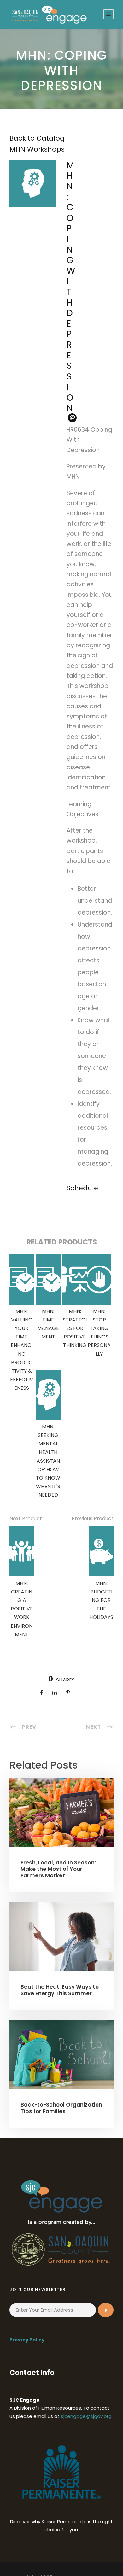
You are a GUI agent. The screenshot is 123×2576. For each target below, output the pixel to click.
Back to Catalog (38, 138)
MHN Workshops (37, 149)
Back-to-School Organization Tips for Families (61, 2108)
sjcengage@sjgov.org (86, 2416)
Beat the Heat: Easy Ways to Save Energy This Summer (60, 1990)
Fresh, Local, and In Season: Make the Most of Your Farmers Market (58, 1869)
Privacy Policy (27, 2340)
